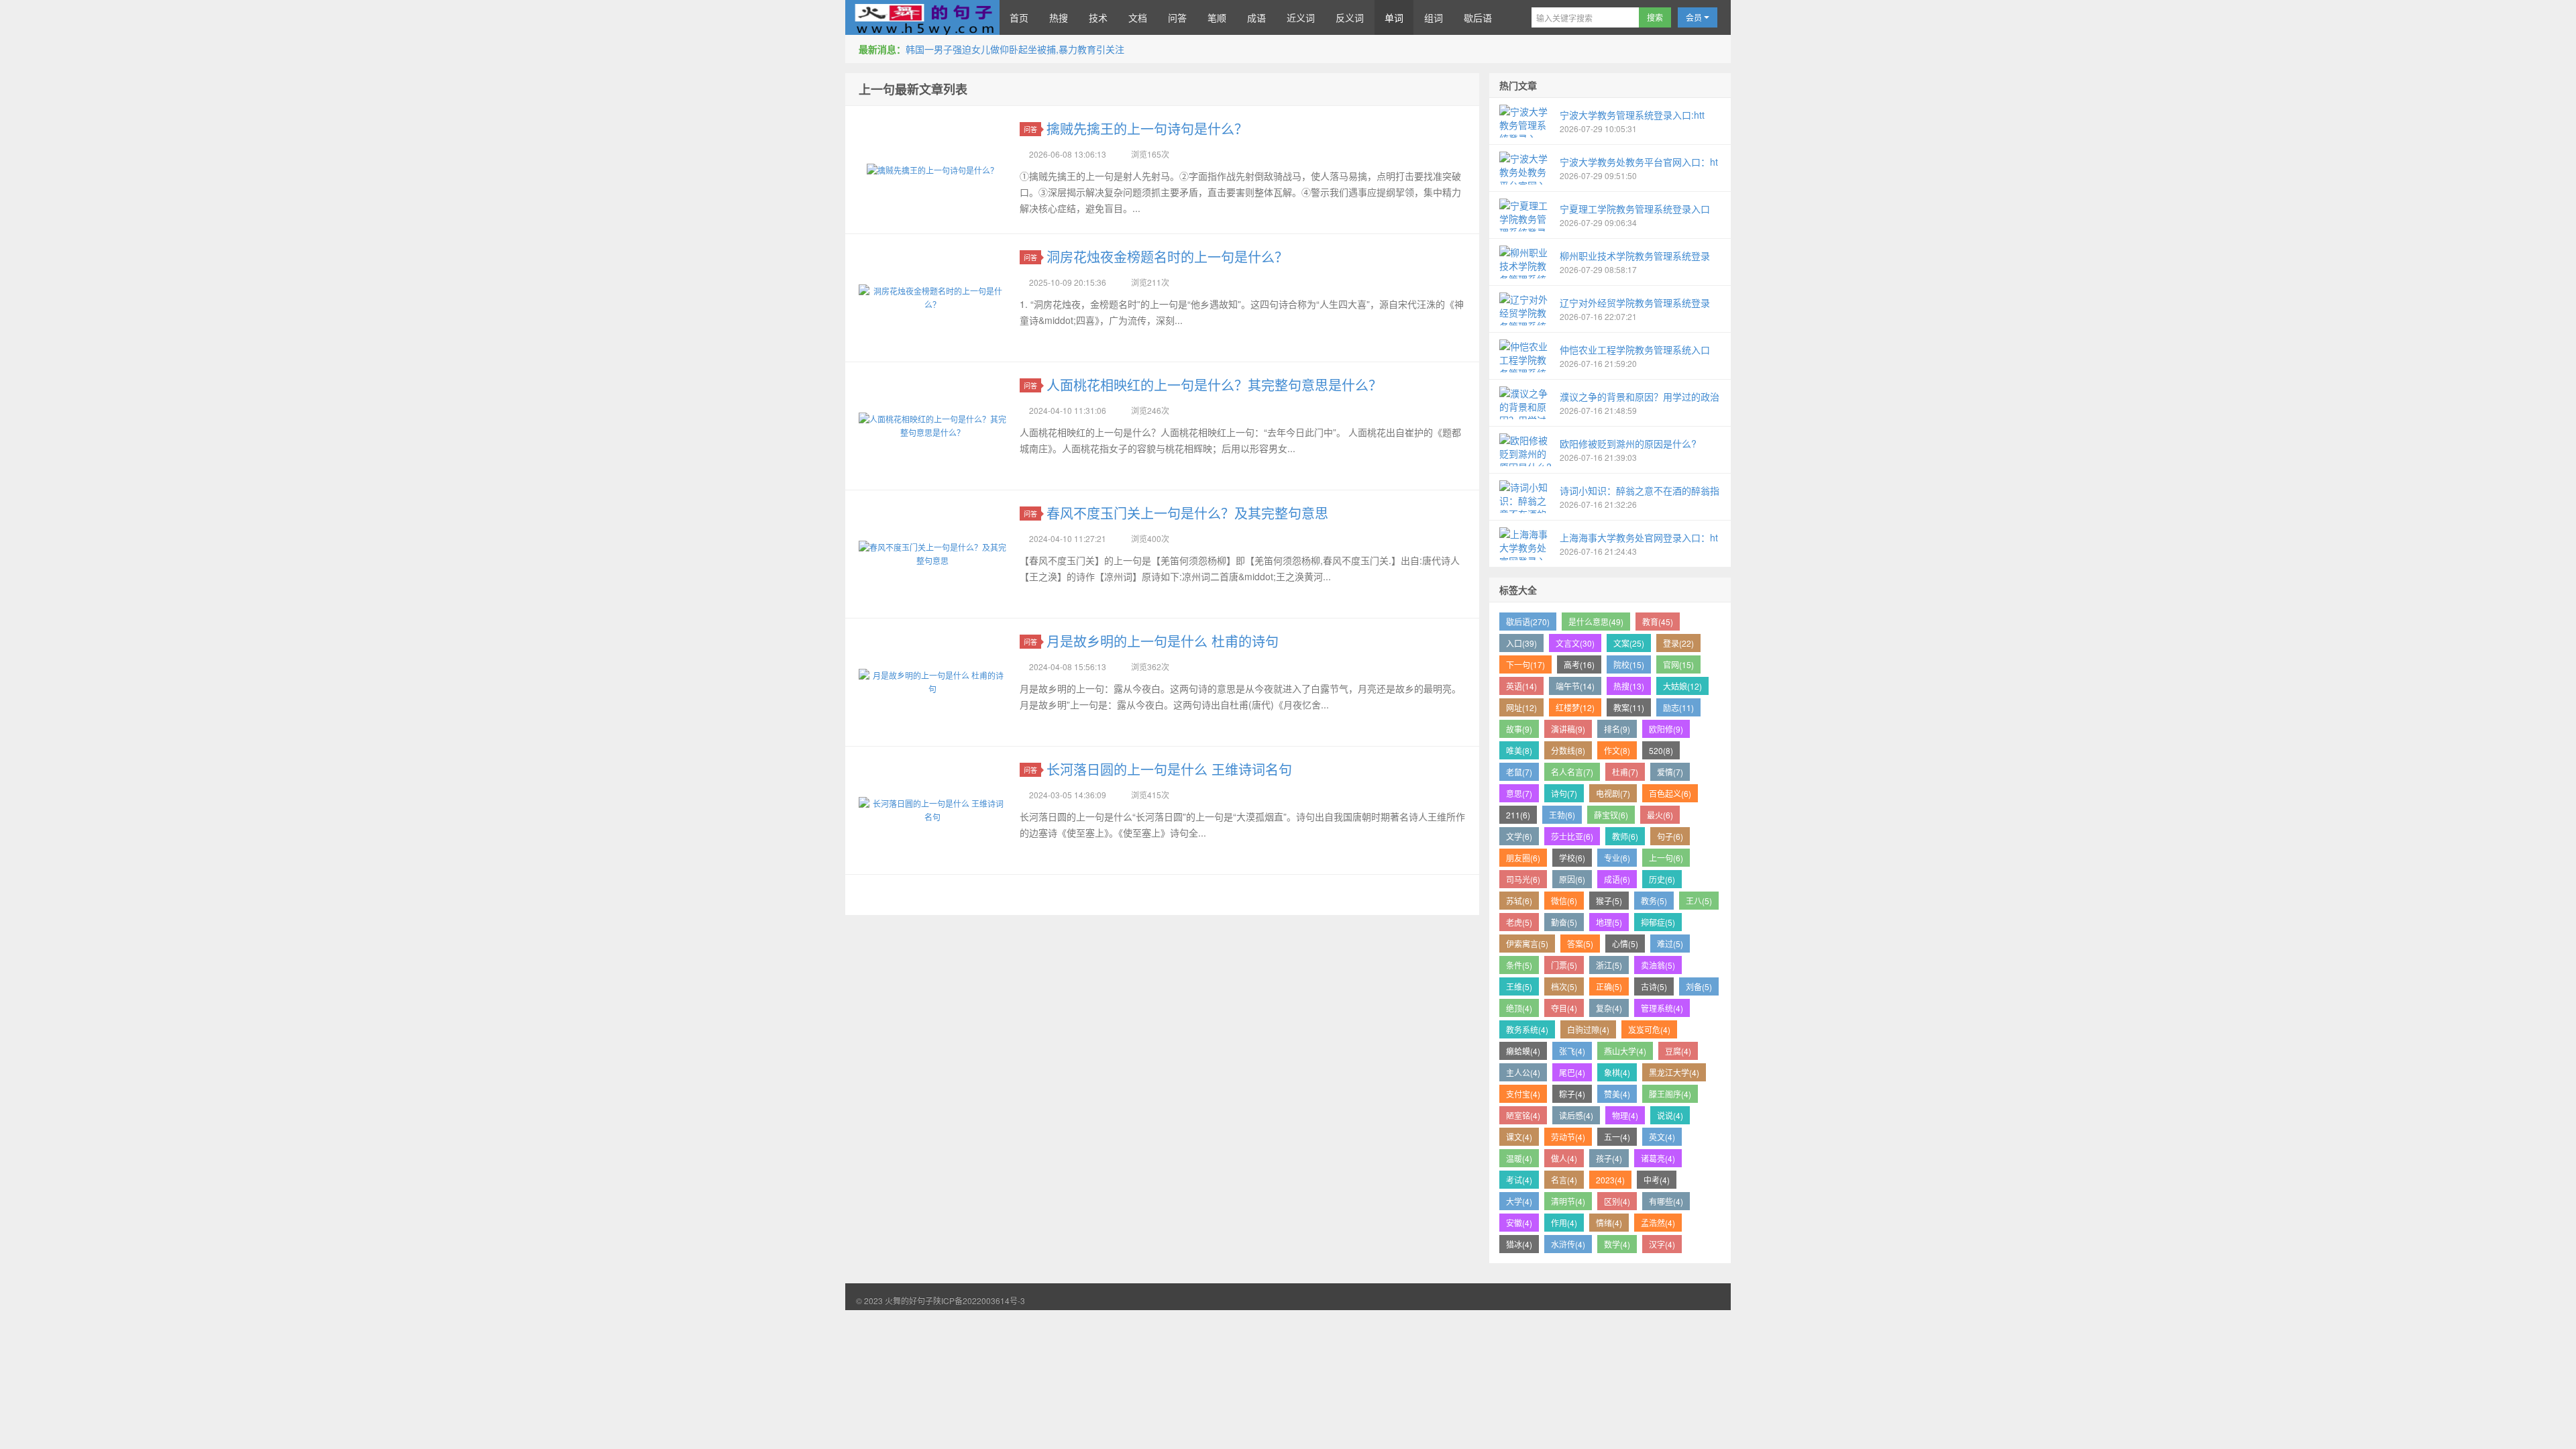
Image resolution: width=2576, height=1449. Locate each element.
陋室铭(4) (1523, 1115)
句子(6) (1670, 836)
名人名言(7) (1572, 772)
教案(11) (1629, 707)
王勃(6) (1562, 815)
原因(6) (1572, 879)
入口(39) (1521, 643)
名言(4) (1564, 1180)
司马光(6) (1523, 879)
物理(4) (1625, 1115)
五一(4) (1617, 1137)
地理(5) (1609, 922)
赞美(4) (1617, 1094)
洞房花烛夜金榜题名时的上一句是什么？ (1167, 257)
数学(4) (1617, 1244)
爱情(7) (1670, 772)
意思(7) (1519, 793)
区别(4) (1617, 1201)
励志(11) (1678, 707)
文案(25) (1629, 643)
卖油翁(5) (1658, 965)
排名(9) (1617, 729)
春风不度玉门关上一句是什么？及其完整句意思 (1187, 513)
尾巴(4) (1572, 1072)
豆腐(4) (1678, 1051)
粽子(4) (1572, 1094)
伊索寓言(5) (1527, 944)
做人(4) (1564, 1158)
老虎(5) (1519, 922)
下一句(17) (1525, 664)
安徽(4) (1519, 1223)
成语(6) (1617, 879)
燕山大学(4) (1625, 1051)
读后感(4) (1576, 1115)
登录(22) (1678, 643)
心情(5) (1625, 944)
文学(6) (1519, 836)
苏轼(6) (1519, 901)
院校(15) (1629, 664)
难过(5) (1670, 944)
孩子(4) (1609, 1158)
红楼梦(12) (1575, 707)
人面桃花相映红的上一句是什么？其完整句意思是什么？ (1214, 385)
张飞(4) (1572, 1051)
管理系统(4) (1662, 1008)
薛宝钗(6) (1611, 815)
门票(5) (1564, 965)
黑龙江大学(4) (1674, 1072)
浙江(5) (1609, 965)
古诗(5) (1654, 986)
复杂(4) (1609, 1008)
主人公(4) (1523, 1072)
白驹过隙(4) (1588, 1029)
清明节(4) (1568, 1201)
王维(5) (1519, 986)
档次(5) (1564, 986)
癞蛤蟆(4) (1523, 1051)
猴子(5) (1609, 901)
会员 (1695, 17)
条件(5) (1519, 965)
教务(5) (1654, 901)
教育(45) (1658, 622)
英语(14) (1521, 686)
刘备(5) (1699, 986)
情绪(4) (1609, 1223)
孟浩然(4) (1658, 1223)
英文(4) (1662, 1137)
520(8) (1661, 750)
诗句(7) (1564, 793)
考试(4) (1519, 1180)
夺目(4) (1564, 1008)
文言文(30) (1575, 643)
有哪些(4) (1666, 1201)
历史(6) (1662, 879)
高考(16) (1579, 664)
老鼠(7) (1519, 772)
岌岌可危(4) (1649, 1029)
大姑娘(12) (1682, 686)
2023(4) (1610, 1180)
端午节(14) (1575, 686)
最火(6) (1660, 815)
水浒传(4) (1568, 1244)
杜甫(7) (1625, 772)
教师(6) (1625, 836)
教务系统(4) (1527, 1029)
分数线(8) (1568, 750)
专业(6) (1617, 858)
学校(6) (1572, 858)
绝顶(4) (1519, 1008)
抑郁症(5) (1658, 922)
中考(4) (1657, 1180)
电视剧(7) (1613, 793)
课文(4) (1519, 1137)
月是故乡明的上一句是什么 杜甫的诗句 (1163, 641)
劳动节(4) (1568, 1137)
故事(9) (1519, 729)
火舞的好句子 (922, 17)
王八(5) (1699, 901)
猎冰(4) (1519, 1244)
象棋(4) (1617, 1072)
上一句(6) (1666, 858)
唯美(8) (1519, 750)
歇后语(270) (1528, 622)
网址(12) (1521, 707)
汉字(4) (1662, 1244)
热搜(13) (1629, 686)
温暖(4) (1519, 1158)
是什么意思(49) (1596, 622)
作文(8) (1617, 750)
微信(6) (1564, 901)
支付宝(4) (1523, 1094)
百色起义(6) (1670, 793)
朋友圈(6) (1523, 858)
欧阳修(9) (1666, 729)
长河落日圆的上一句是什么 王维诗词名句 (1169, 769)
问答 (1030, 129)
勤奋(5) (1564, 922)
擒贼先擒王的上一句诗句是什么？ (1147, 128)
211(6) (1518, 815)
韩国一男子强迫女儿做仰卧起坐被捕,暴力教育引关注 (1015, 49)
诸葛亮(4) (1658, 1158)
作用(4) (1564, 1223)
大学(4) (1519, 1201)
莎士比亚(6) (1572, 836)
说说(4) (1670, 1115)
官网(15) (1678, 664)
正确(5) (1609, 986)
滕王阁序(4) (1670, 1094)
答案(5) (1580, 944)
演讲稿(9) (1568, 729)
